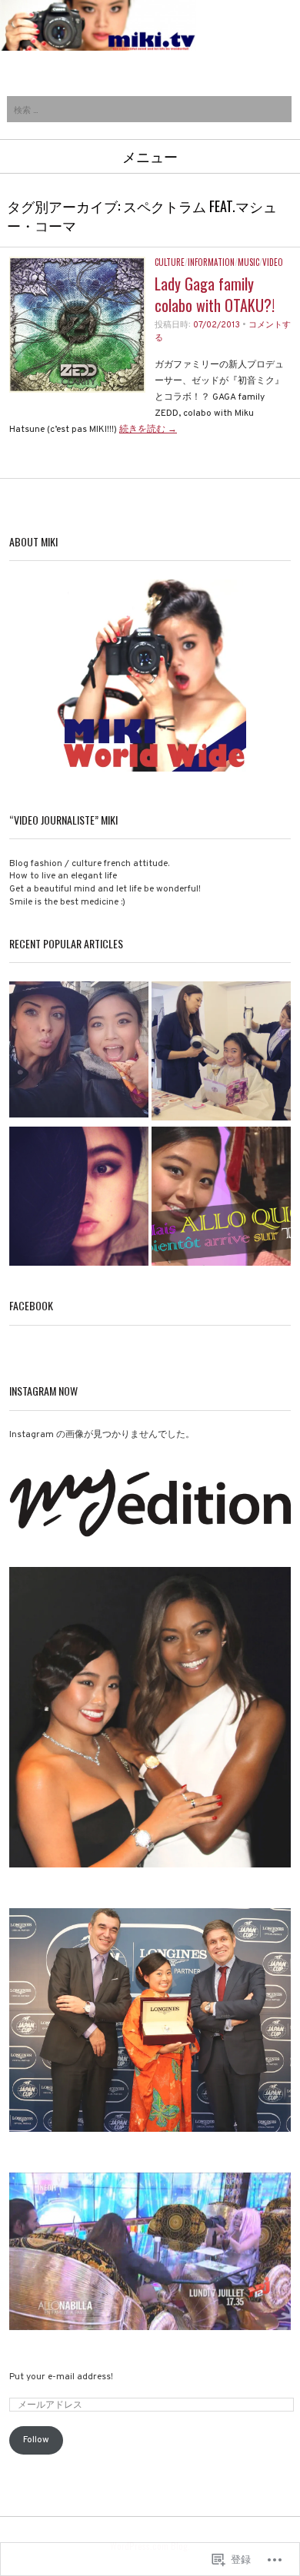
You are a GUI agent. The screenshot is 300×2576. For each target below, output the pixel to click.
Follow (36, 2440)
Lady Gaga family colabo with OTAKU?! (215, 294)
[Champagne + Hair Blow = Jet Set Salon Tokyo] (221, 1052)
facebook (31, 1305)
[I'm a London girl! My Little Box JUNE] (79, 1198)
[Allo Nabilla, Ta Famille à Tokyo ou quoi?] (79, 1052)
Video (273, 262)
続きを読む (148, 430)
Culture (170, 262)
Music (248, 262)
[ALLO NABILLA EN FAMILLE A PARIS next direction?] (221, 1198)
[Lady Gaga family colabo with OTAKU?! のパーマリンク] (77, 390)
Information (211, 262)
